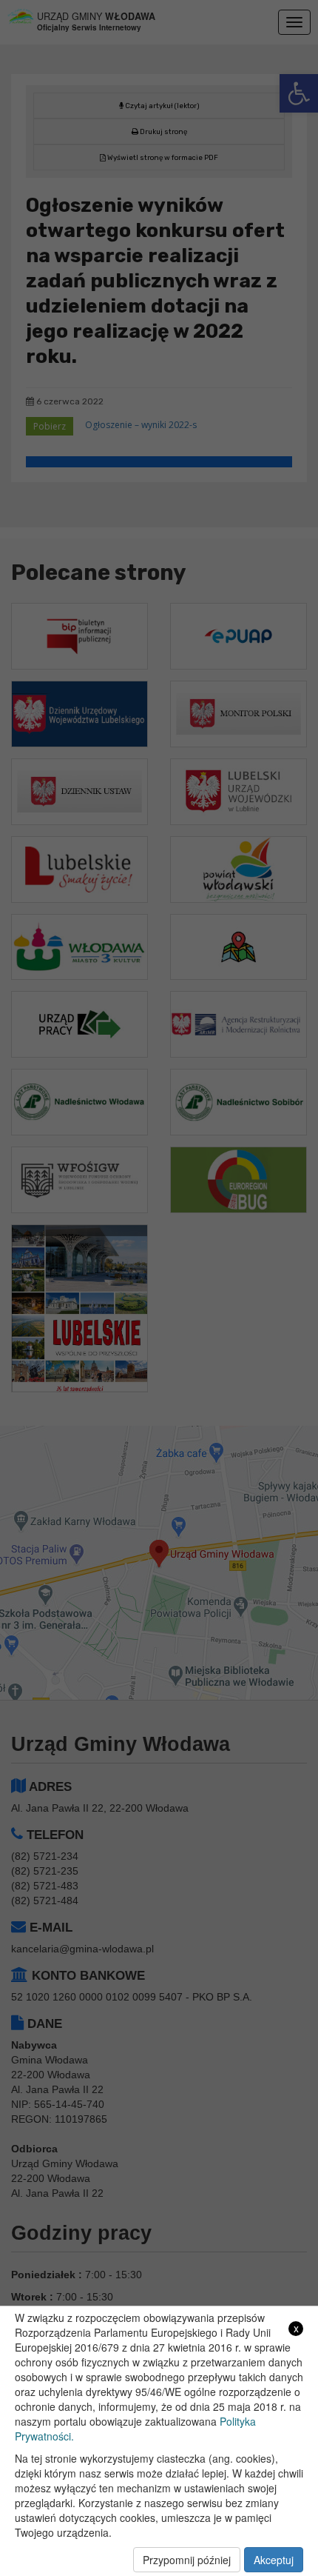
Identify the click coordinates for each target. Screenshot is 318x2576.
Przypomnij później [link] (187, 2560)
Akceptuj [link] (274, 2560)
